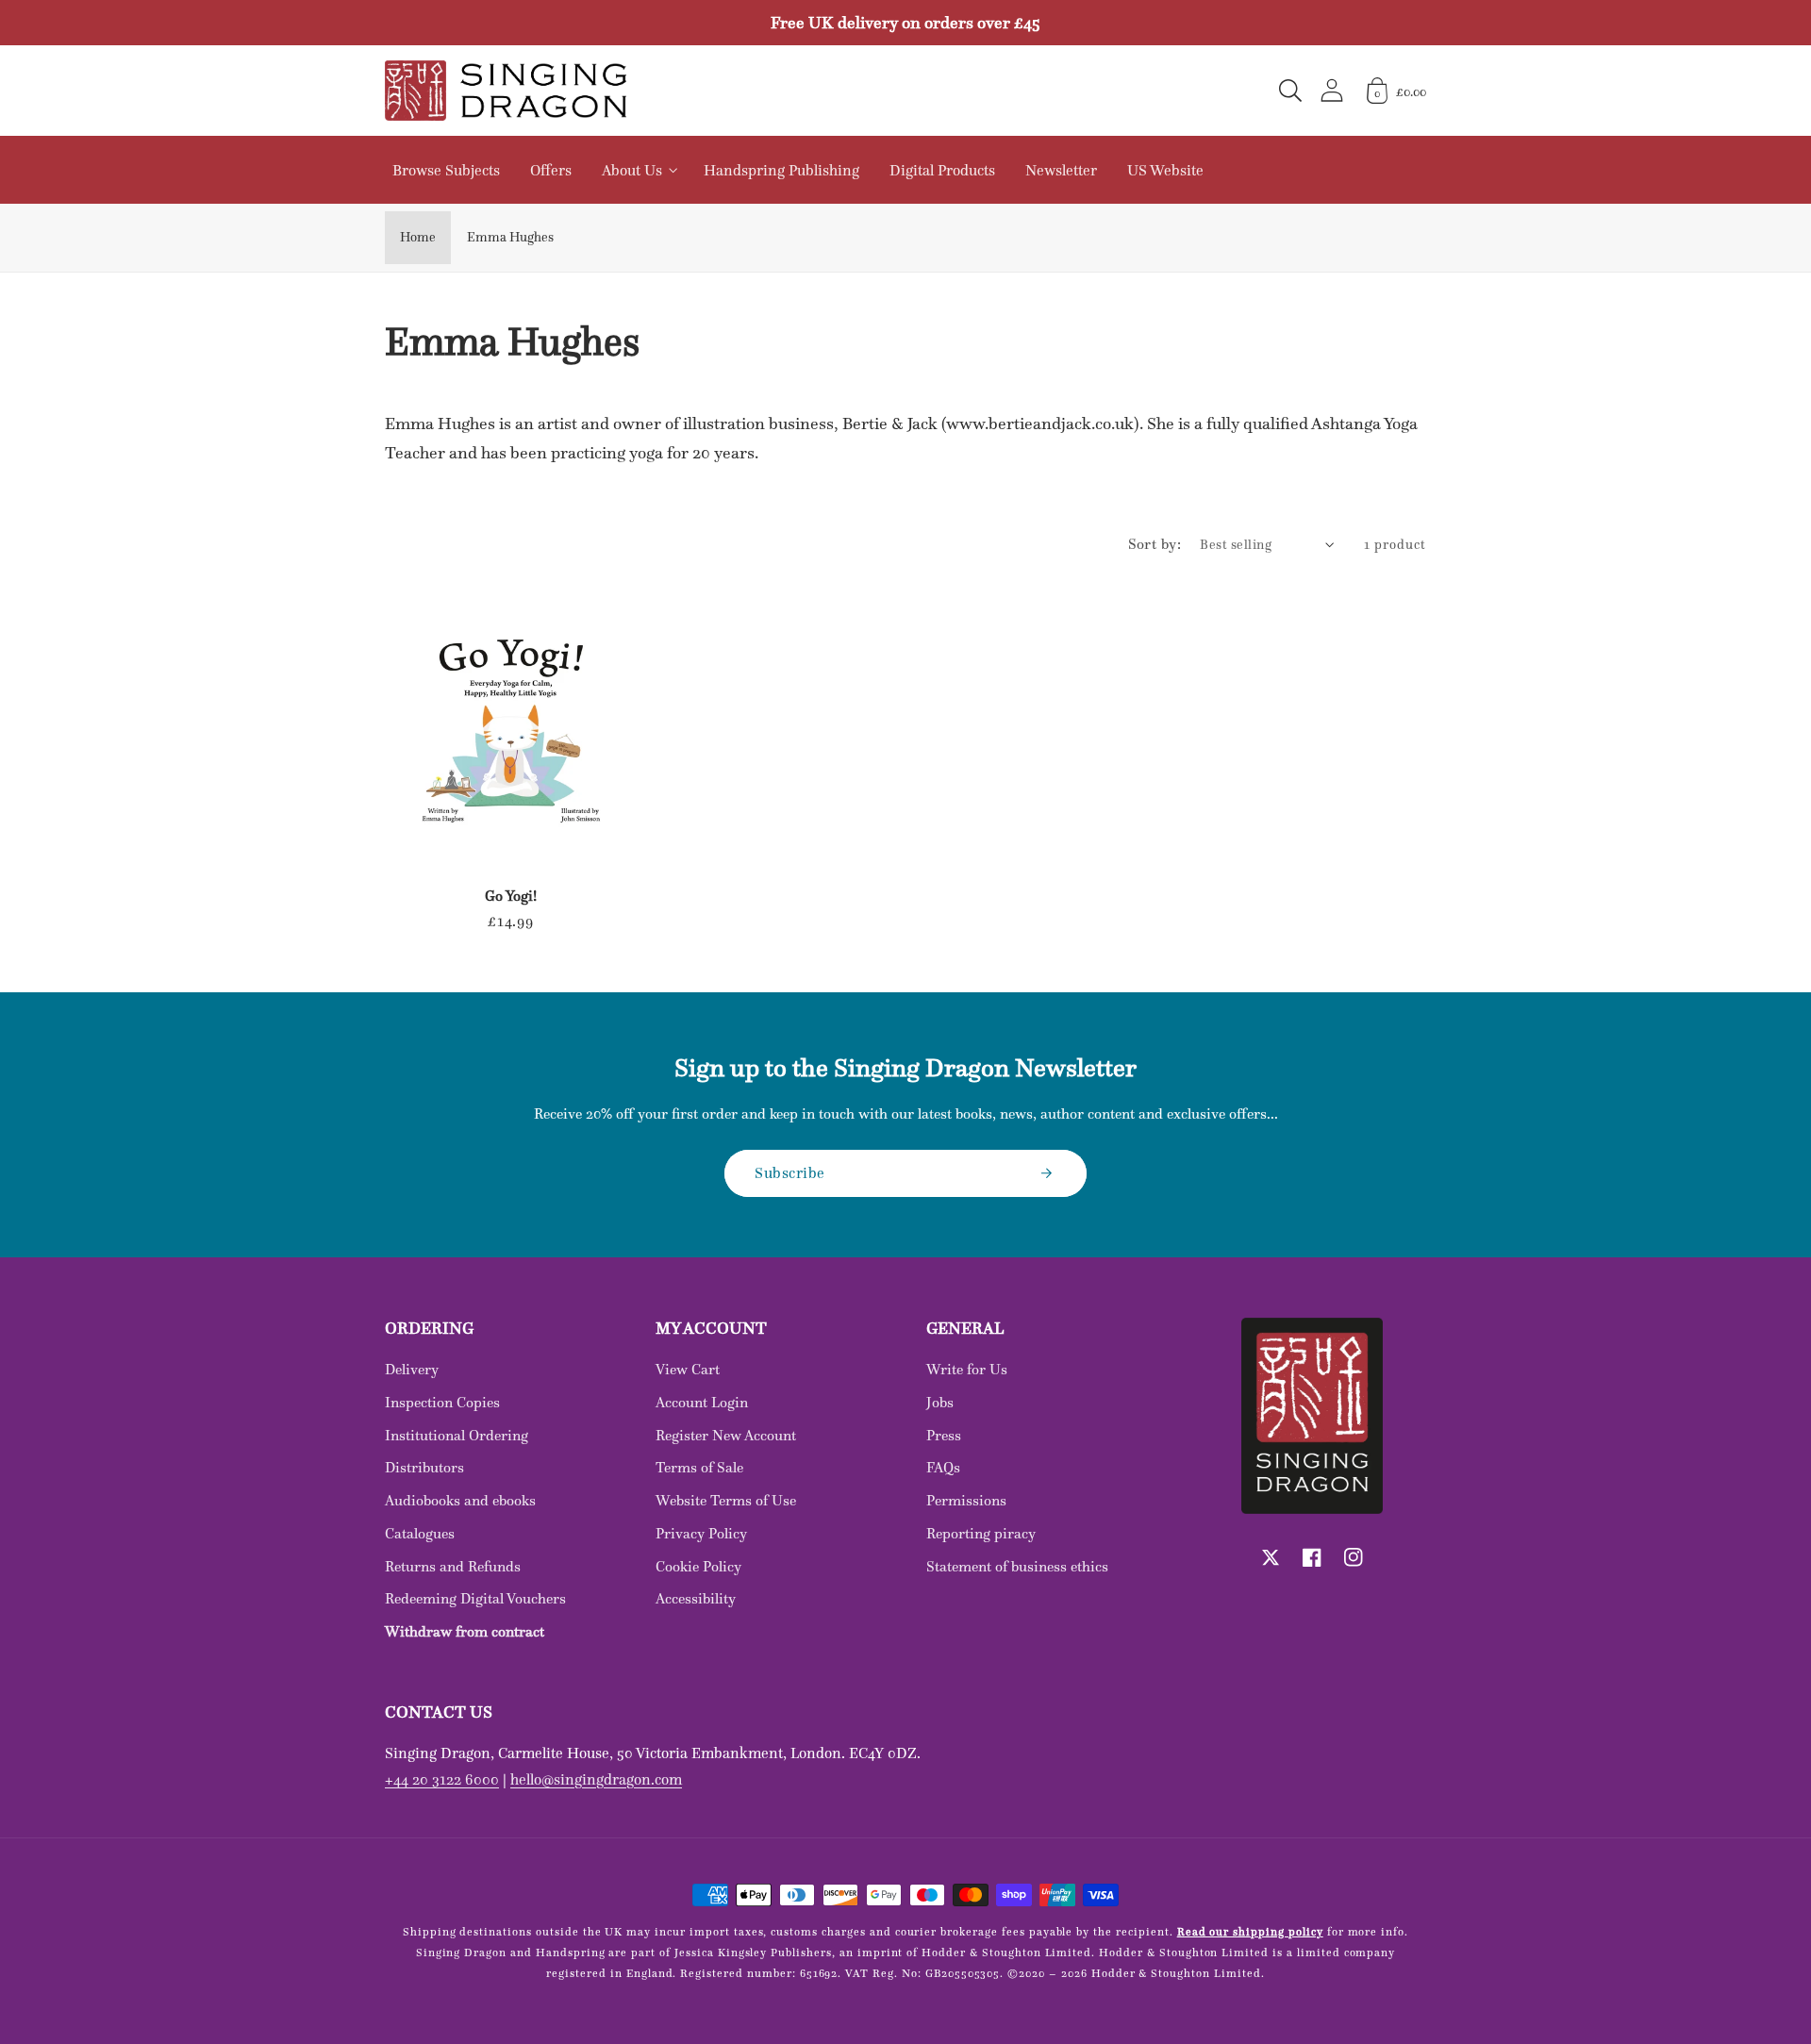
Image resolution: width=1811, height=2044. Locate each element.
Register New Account (726, 1435)
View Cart (688, 1369)
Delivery (412, 1369)
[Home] (506, 91)
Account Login (702, 1402)
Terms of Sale (699, 1467)
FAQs (943, 1467)
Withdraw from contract (465, 1631)
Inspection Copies (442, 1402)
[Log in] (1332, 90)
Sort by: (1155, 544)
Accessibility (696, 1598)
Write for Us (967, 1369)
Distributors (424, 1467)
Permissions (966, 1500)
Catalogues (420, 1533)
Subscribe (790, 1172)
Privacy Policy (701, 1533)
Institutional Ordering (457, 1435)
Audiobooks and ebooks (460, 1500)
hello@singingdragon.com (596, 1779)
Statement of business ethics (1017, 1566)
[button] (1290, 91)
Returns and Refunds (453, 1566)
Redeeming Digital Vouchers (475, 1598)
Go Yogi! (511, 896)
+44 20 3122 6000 (442, 1779)
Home (418, 237)
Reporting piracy (981, 1533)
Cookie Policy (698, 1566)
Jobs (940, 1402)
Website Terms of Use (726, 1500)
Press (944, 1435)
